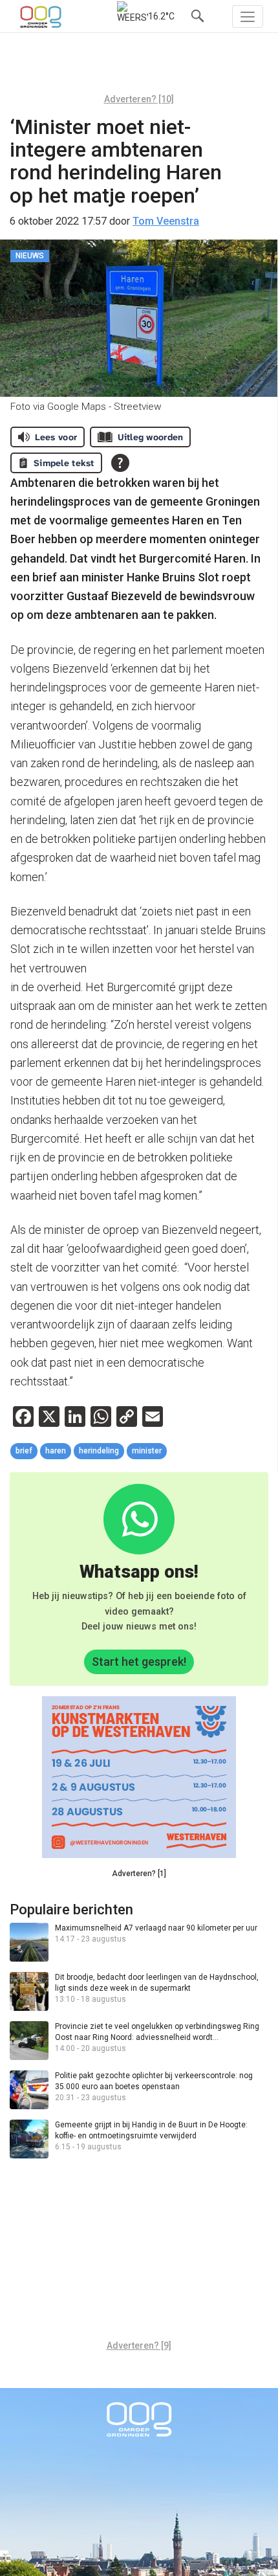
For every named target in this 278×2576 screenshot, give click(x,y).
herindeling (99, 1451)
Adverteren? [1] (139, 1874)
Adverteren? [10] (139, 99)
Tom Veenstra (166, 221)
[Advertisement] (139, 68)
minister (147, 1451)
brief (24, 1451)
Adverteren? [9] (139, 2346)
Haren (56, 1451)
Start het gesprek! (139, 1662)
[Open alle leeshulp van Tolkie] (120, 463)
